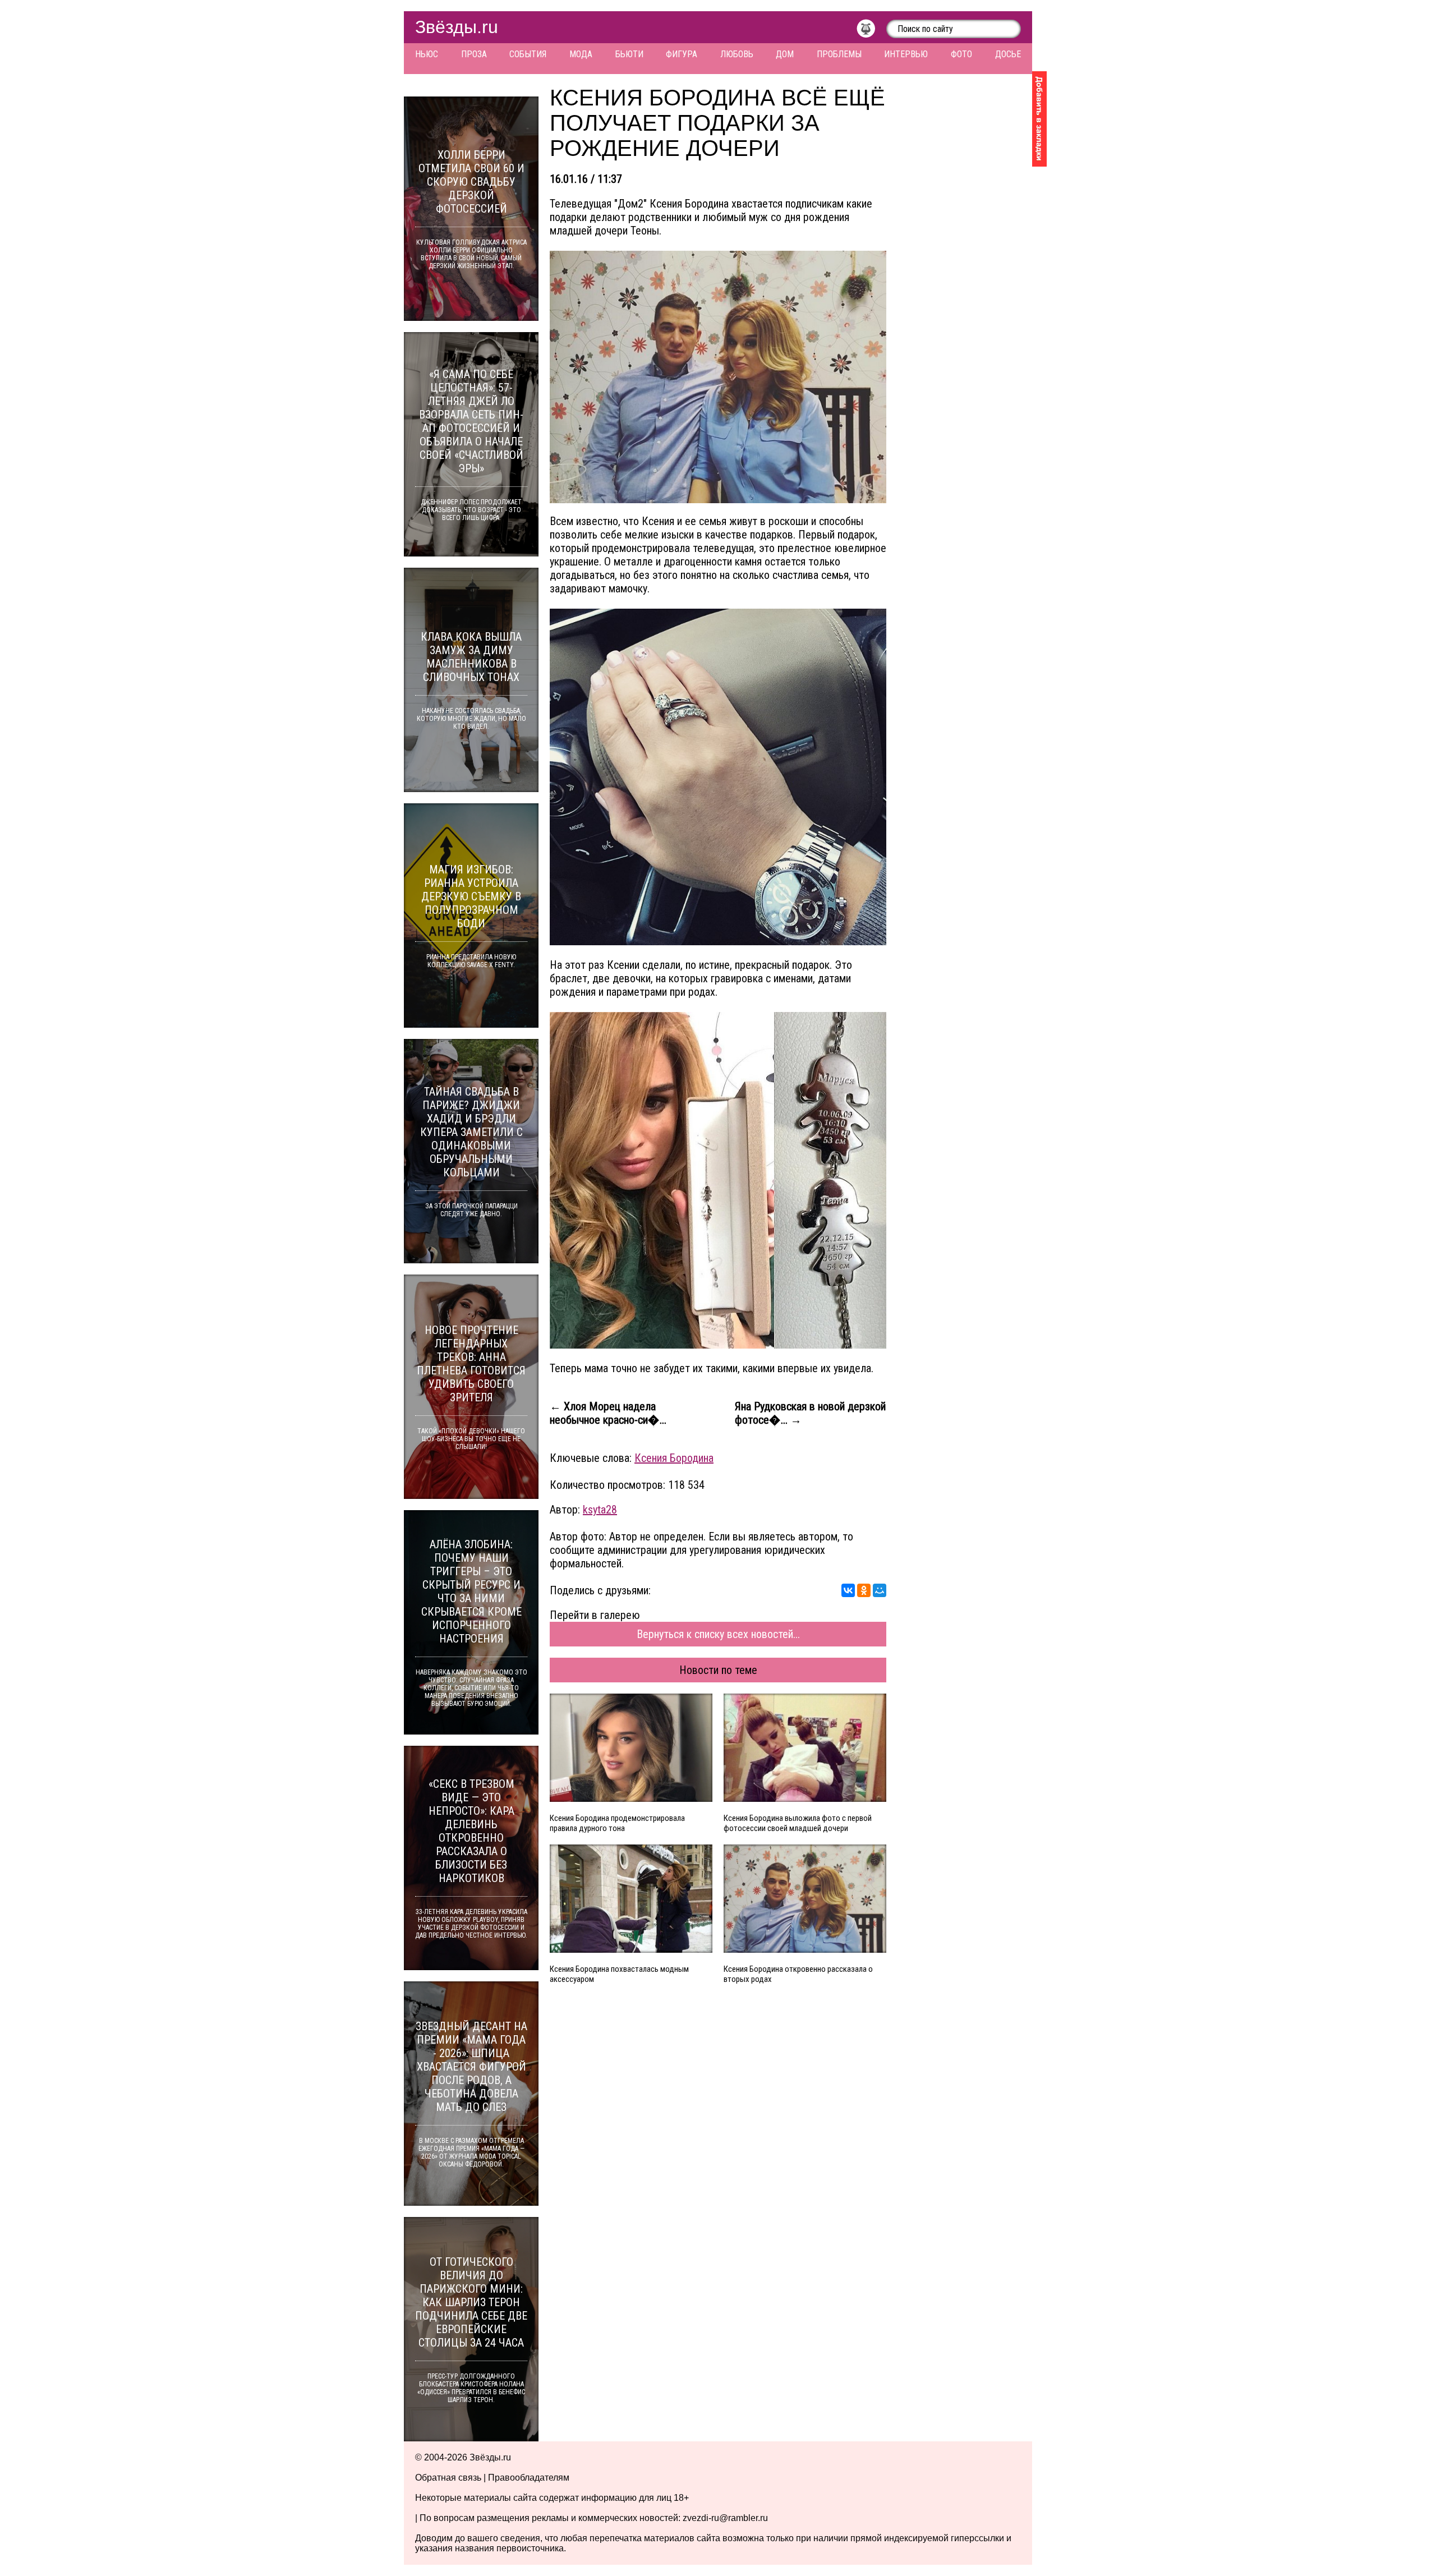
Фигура (682, 54)
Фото (961, 54)
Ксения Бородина (674, 1458)
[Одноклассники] (864, 1590)
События (528, 54)
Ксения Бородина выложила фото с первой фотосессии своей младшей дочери (798, 1823)
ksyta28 (600, 1510)
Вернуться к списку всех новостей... (718, 1634)
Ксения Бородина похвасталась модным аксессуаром (619, 1974)
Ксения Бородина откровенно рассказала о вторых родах (798, 1974)
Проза (474, 54)
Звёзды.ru (457, 27)
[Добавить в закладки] (1039, 119)
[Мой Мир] (880, 1590)
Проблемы (839, 54)
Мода (581, 54)
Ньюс (427, 54)
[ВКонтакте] (848, 1590)
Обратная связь (448, 2478)
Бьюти (629, 54)
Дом (785, 54)
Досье (1008, 54)
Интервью (906, 54)
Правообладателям (529, 2478)
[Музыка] (871, 31)
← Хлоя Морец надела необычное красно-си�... (608, 1413)
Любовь (737, 54)
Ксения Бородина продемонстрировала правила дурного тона (617, 1823)
